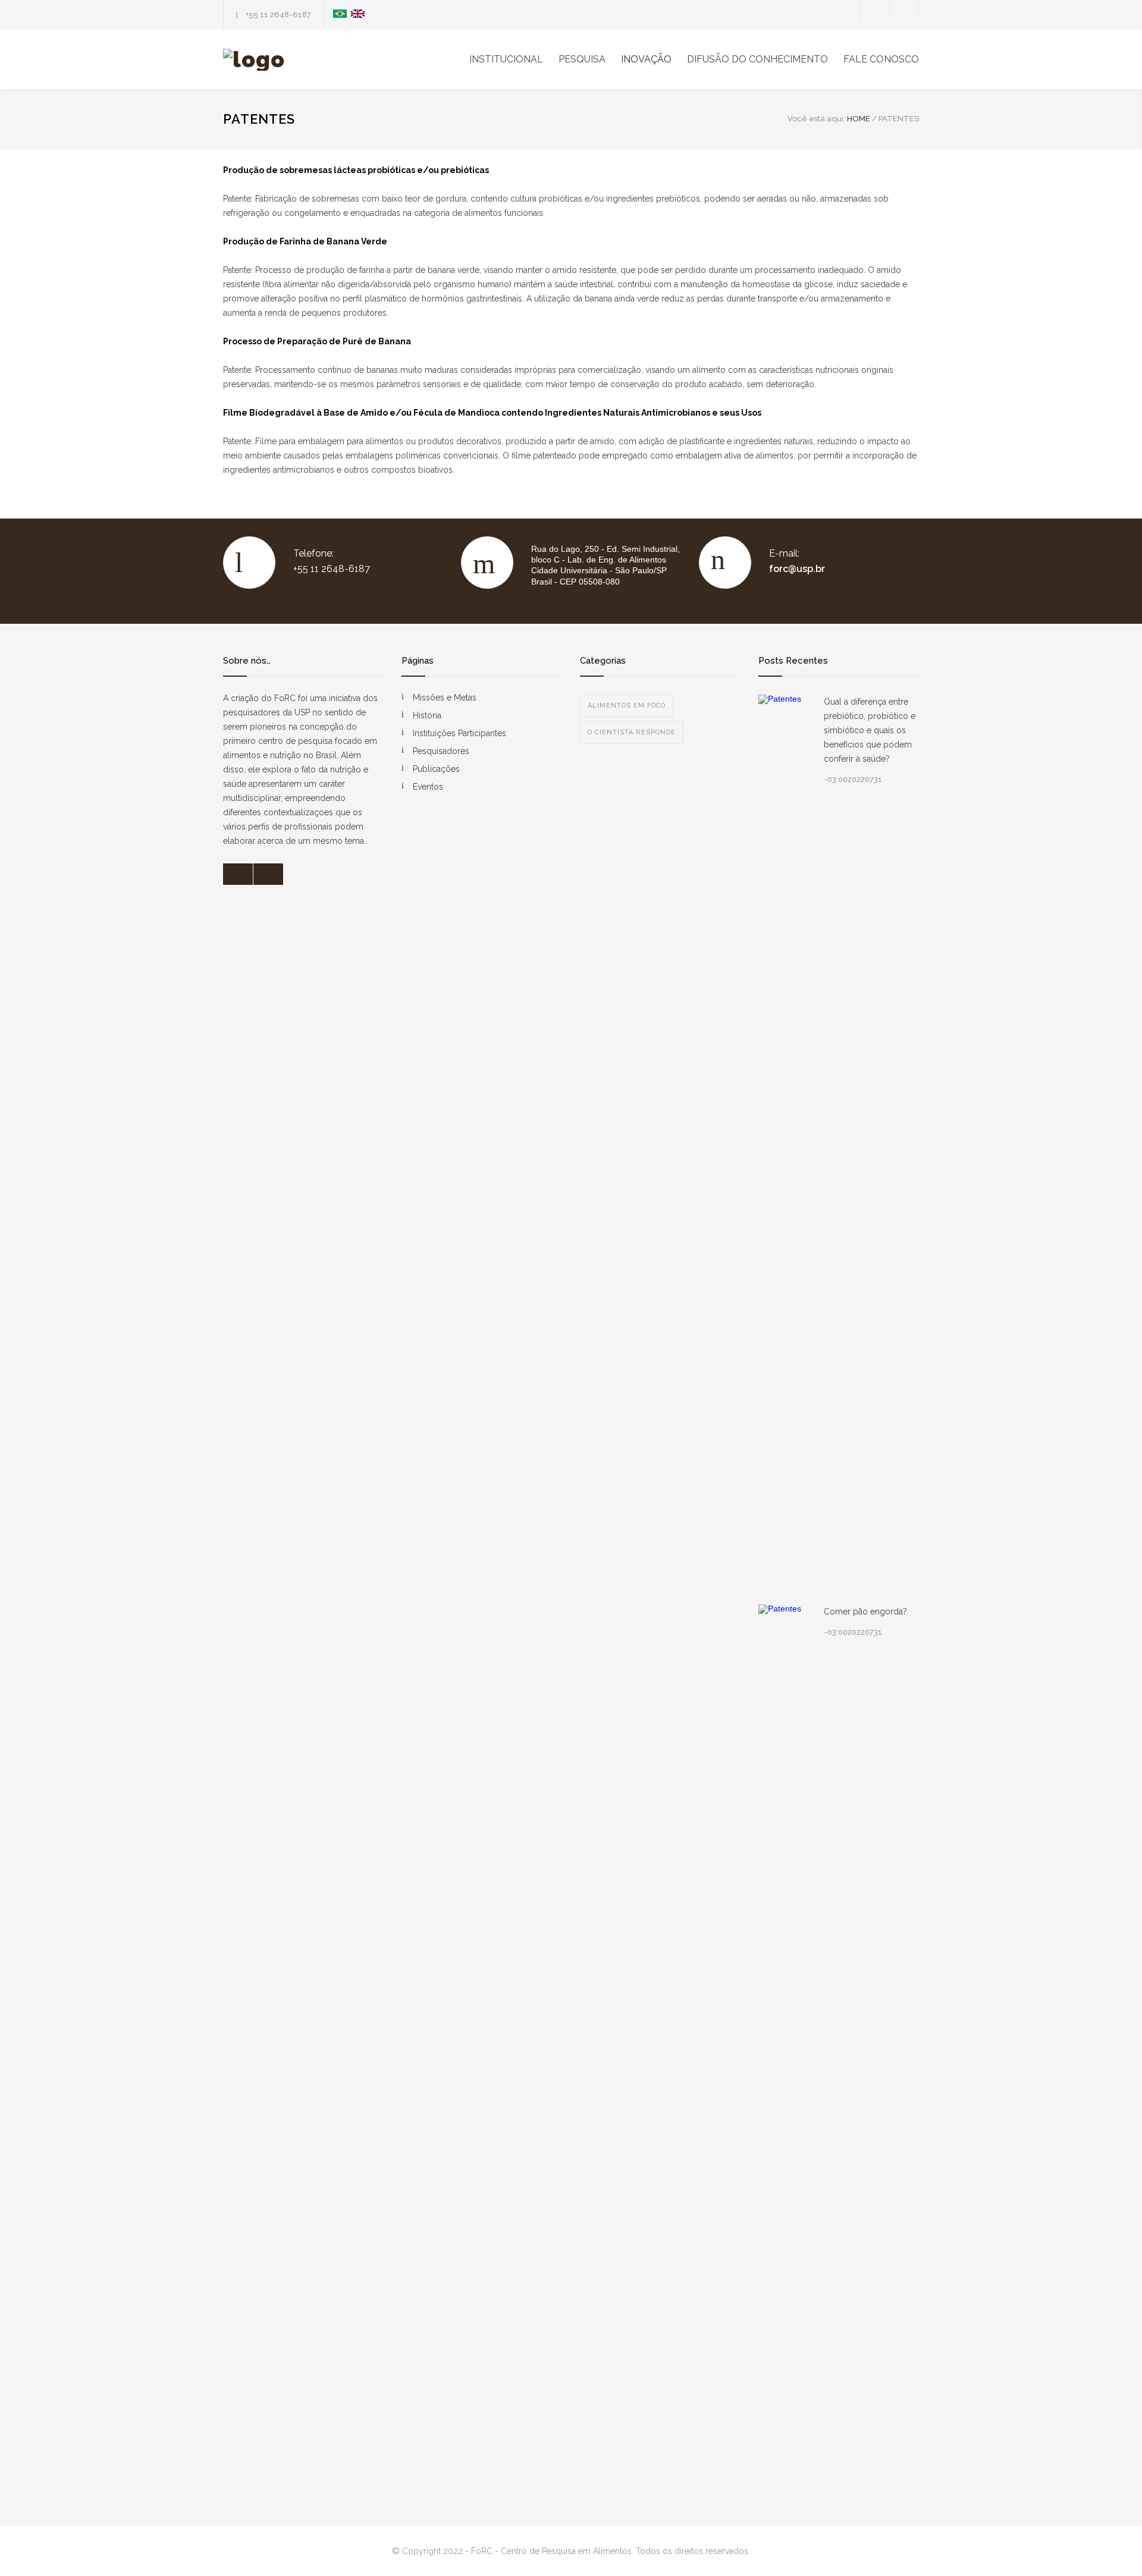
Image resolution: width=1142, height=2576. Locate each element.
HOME (859, 119)
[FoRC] (333, 60)
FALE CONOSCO (881, 59)
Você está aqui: (816, 119)
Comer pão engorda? (865, 1611)
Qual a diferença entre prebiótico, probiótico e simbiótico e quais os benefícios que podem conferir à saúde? (870, 730)
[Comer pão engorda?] (785, 2050)
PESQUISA (582, 59)
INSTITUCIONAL (506, 59)
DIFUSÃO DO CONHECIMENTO (757, 59)
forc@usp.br (797, 569)
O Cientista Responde (632, 732)
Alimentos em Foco (627, 706)
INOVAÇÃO (646, 59)
